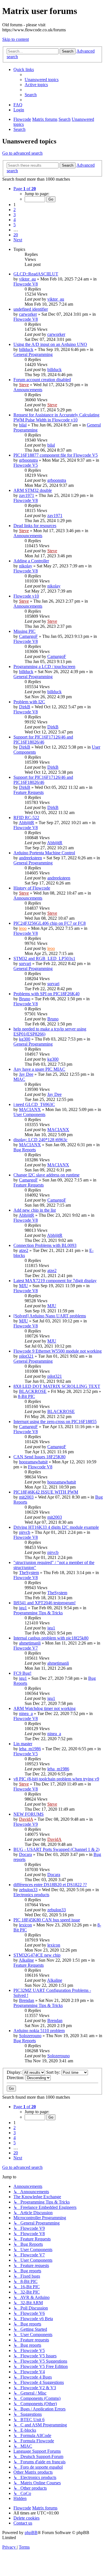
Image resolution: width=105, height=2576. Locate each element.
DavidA (26, 1819)
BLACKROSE (33, 1391)
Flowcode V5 (26, 465)
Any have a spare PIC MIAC (39, 1069)
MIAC (19, 1079)
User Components (29, 1114)
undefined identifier (31, 309)
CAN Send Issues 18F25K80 (39, 1457)
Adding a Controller (31, 561)
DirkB (25, 707)
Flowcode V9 (26, 1824)
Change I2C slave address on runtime (46, 1175)
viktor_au (27, 279)
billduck (26, 349)
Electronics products (31, 1895)
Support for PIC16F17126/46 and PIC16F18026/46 (43, 739)
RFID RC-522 (26, 818)
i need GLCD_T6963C (34, 1104)
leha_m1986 (30, 1749)
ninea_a (26, 1713)
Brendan (27, 2000)
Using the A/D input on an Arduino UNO (50, 344)
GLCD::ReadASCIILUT (36, 274)
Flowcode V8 (26, 284)
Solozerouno (30, 2036)
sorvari (25, 963)
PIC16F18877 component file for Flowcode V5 (56, 455)
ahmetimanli (30, 1643)
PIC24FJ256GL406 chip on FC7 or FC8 (50, 923)
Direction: (16, 2078)
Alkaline (26, 1960)
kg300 (25, 1039)
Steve (24, 385)
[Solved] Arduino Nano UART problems (50, 1316)
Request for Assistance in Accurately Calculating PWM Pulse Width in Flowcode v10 (56, 417)
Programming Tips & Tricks (38, 1613)
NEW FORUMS (29, 1814)
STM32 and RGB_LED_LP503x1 (44, 958)
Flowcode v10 (26, 596)
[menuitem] (42, 80)
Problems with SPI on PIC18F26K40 (46, 994)
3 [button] (15, 215)
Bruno (25, 999)
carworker (28, 314)
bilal (23, 425)
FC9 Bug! (22, 1673)
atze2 (24, 1250)
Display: (15, 2072)
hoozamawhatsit (33, 1462)
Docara (25, 1854)
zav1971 (27, 495)
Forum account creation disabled (42, 380)
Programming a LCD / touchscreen (44, 667)
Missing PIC (25, 631)
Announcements (28, 390)
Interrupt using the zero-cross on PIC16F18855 (55, 1422)
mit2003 (26, 1497)
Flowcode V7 (26, 1648)
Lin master (23, 1744)
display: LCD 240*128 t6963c (40, 1140)
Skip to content (16, 39)
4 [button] (15, 220)
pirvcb (25, 1532)
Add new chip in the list (35, 1210)
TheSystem (29, 1573)
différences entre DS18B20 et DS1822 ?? (50, 1885)
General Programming (33, 354)
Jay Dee (26, 1074)
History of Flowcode (32, 888)
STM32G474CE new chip (37, 1955)
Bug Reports (25, 1150)
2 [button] (15, 210)
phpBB (31, 2533)
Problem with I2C (29, 702)
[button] (25, 189)
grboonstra (28, 460)
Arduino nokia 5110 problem (39, 2031)
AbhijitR (26, 823)
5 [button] (15, 225)
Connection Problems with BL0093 (45, 1245)
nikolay (26, 566)
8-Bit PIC (26, 1396)
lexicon (25, 1925)
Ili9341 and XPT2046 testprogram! (45, 1603)
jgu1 (23, 1608)
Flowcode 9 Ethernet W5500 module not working (58, 1351)
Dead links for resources (35, 526)
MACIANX (30, 1109)
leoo (23, 928)
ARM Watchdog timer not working (45, 1708)
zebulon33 (28, 1890)
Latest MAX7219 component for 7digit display (55, 1281)
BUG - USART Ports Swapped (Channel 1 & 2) (56, 1849)
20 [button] (16, 235)
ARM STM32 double (33, 490)
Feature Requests (29, 792)
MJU (24, 1286)
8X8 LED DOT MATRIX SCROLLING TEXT (57, 1386)
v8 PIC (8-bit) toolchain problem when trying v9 (56, 1779)
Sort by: (54, 2072)
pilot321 (26, 1356)
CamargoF (28, 636)
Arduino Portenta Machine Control (44, 853)
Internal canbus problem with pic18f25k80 (51, 1638)
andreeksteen (31, 858)
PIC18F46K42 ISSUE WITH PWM (46, 1492)
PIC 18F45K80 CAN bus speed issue (47, 1920)
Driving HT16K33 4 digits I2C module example (56, 1527)
